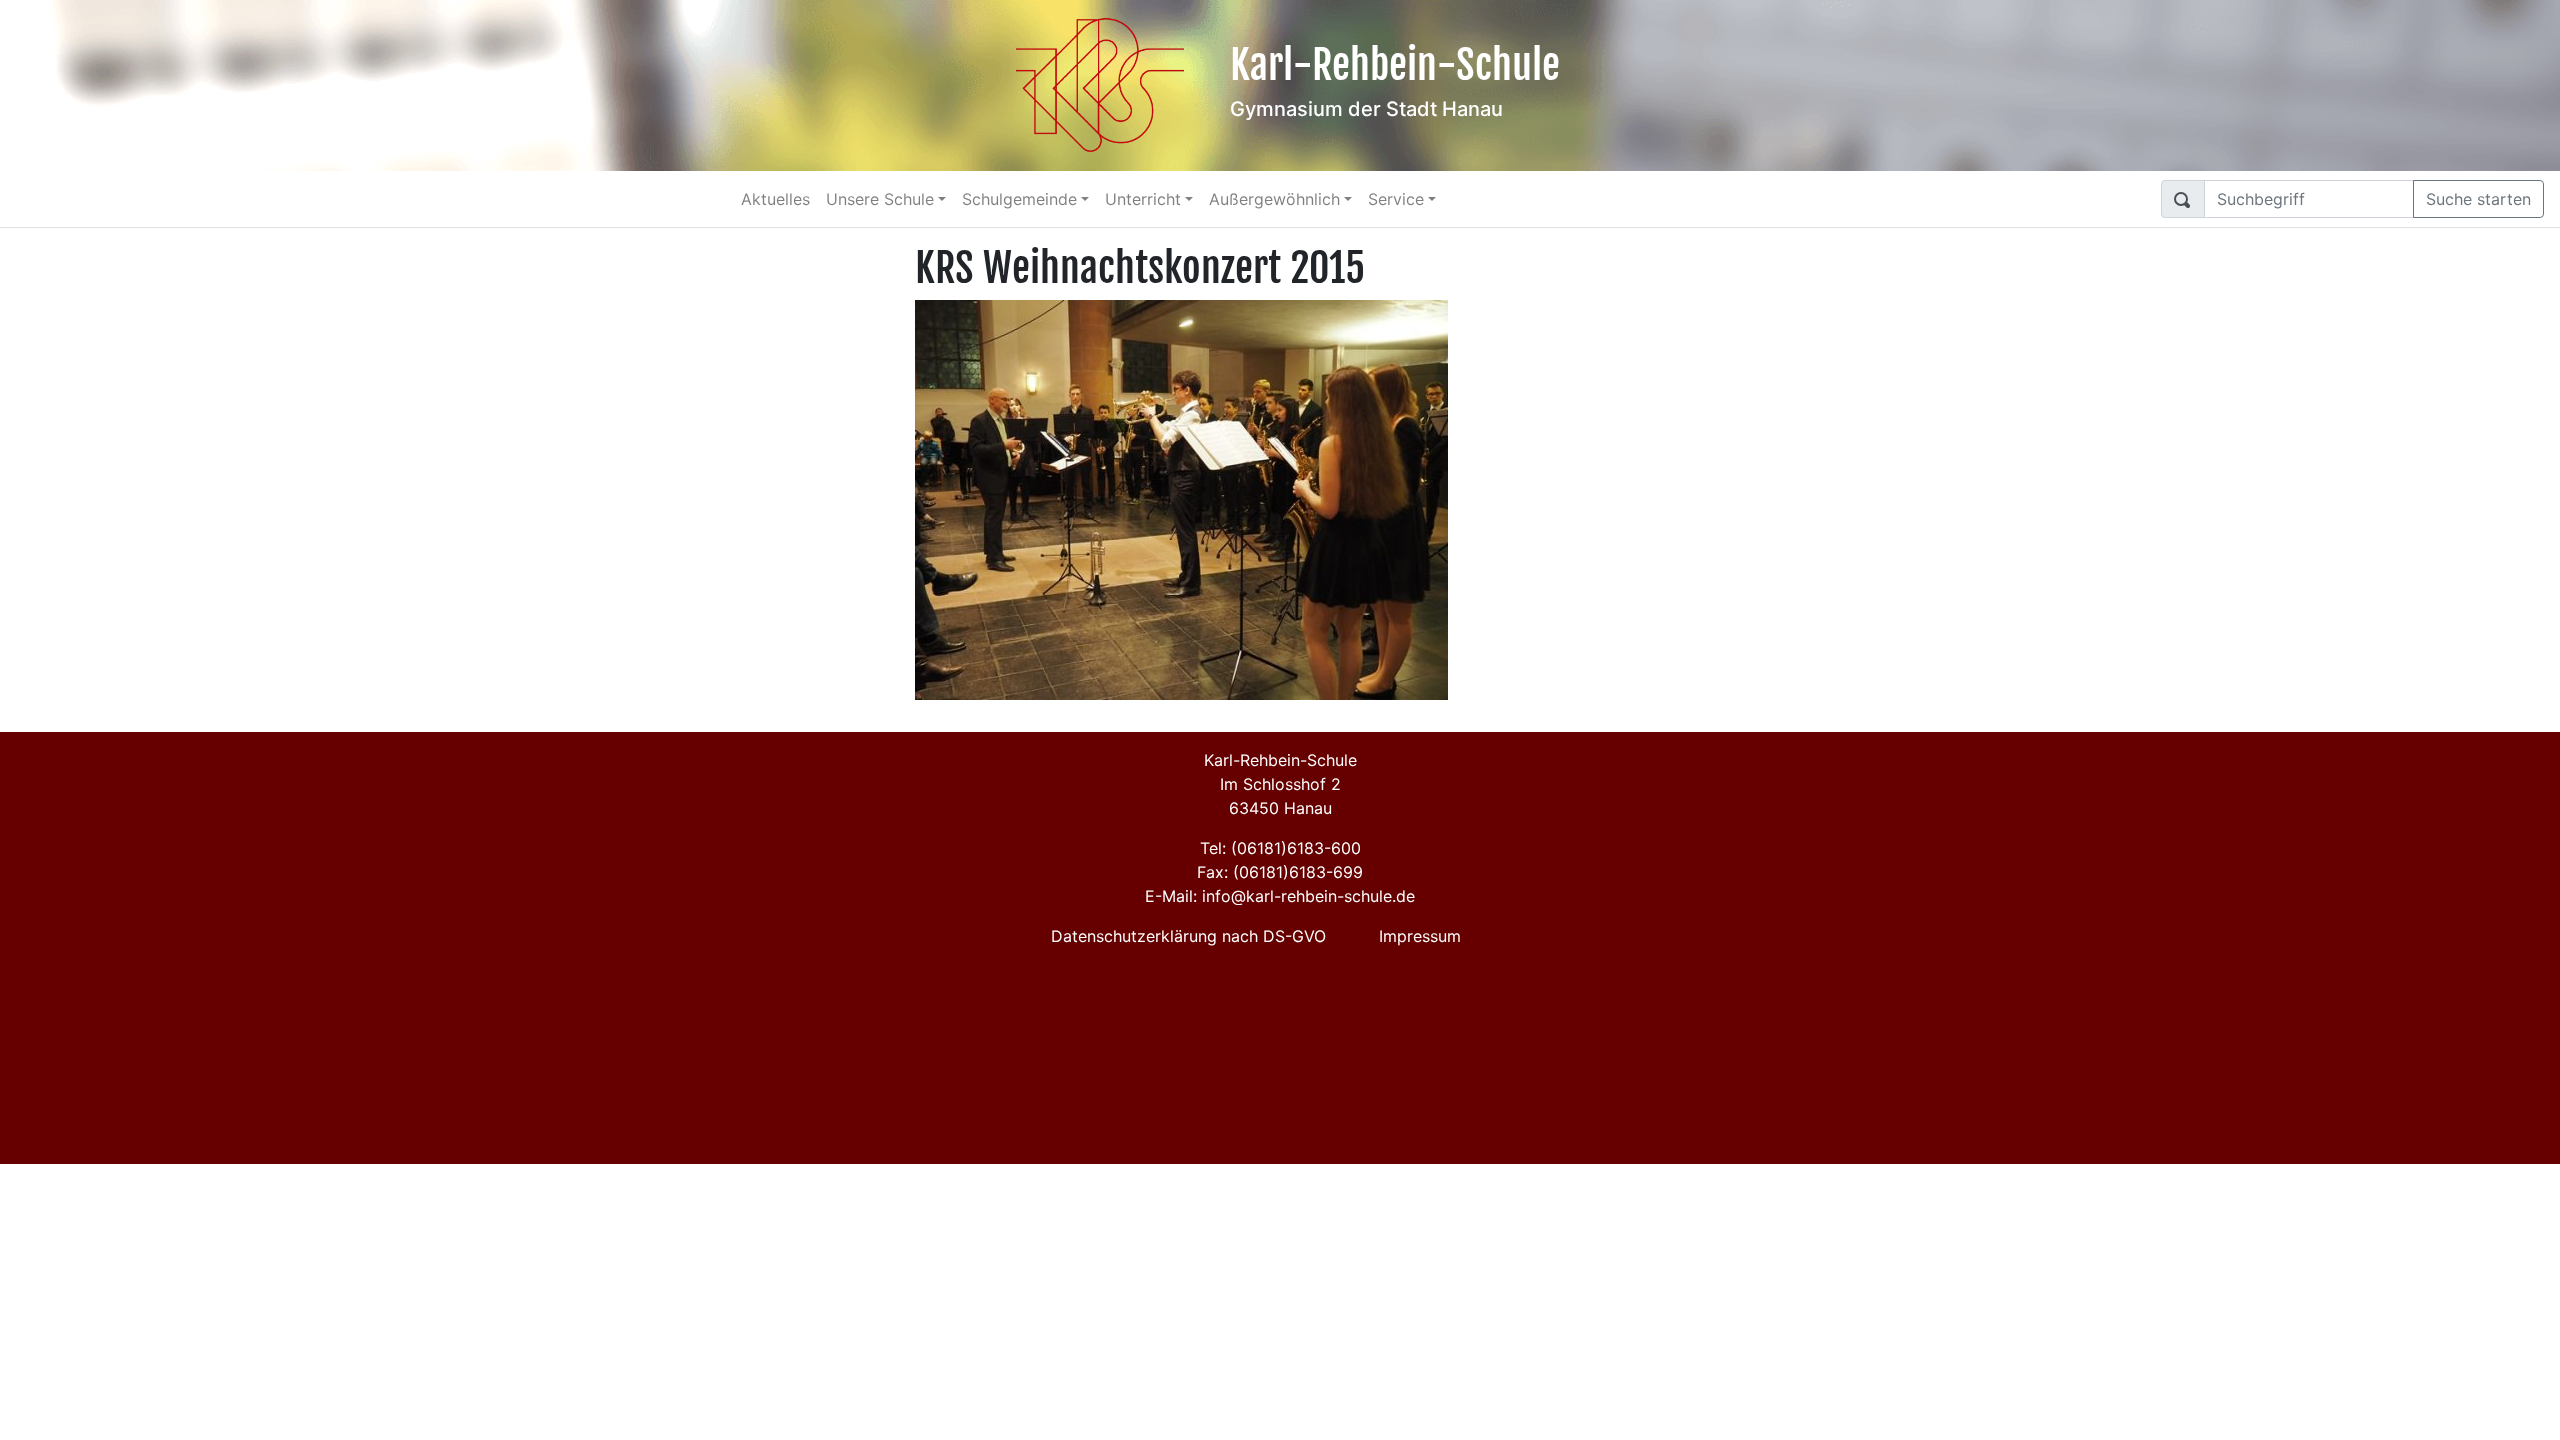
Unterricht (1143, 199)
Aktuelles (775, 199)
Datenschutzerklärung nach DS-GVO (1188, 936)
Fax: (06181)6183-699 (1280, 872)
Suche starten (2478, 199)
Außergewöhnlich (1274, 199)
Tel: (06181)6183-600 (1280, 848)
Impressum (1420, 936)
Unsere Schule (880, 199)
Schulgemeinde (1019, 199)
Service (1396, 199)
